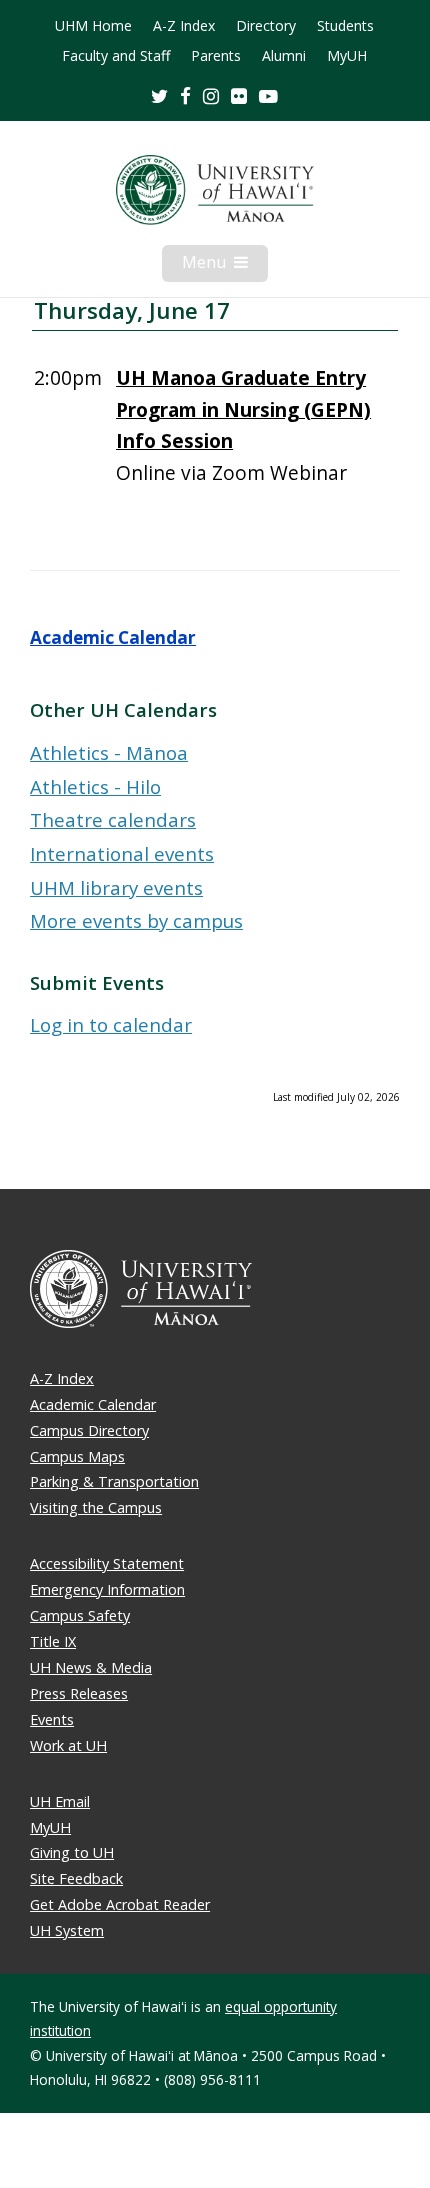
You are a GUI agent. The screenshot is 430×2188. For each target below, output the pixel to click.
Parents (216, 56)
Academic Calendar (113, 637)
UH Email (60, 1801)
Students (345, 26)
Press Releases (79, 1693)
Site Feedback (76, 1878)
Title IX (53, 1641)
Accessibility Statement (107, 1563)
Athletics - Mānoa (109, 752)
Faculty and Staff (116, 56)
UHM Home (93, 26)
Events (52, 1719)
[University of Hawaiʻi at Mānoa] (215, 190)
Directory (266, 26)
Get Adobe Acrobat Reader (120, 1904)
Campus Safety (80, 1615)
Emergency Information (107, 1589)
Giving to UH (72, 1852)
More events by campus (136, 920)
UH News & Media (91, 1667)
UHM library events (116, 887)
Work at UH (68, 1745)
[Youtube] (268, 95)
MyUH (347, 56)
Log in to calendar (111, 1024)
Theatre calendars (113, 819)
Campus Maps (77, 1456)
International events (122, 853)
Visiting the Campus (96, 1507)
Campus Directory (89, 1430)
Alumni (284, 56)
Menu (225, 266)
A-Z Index (184, 26)
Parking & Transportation (114, 1481)
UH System (67, 1930)
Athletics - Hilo (95, 786)
